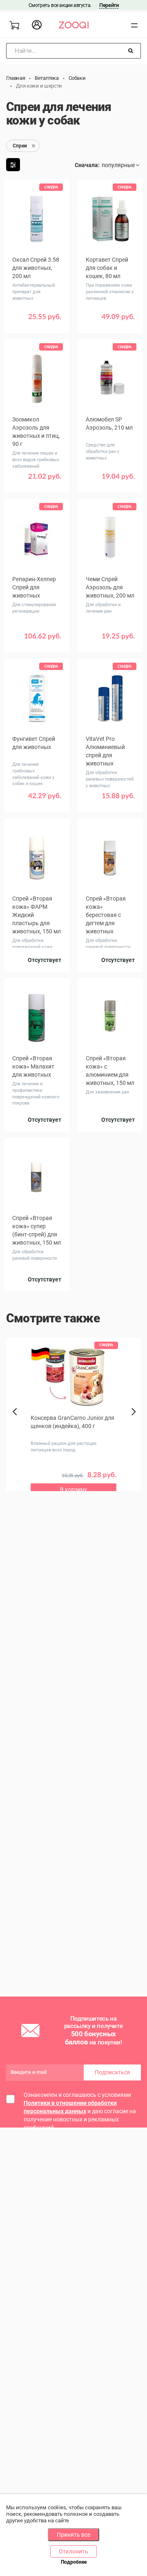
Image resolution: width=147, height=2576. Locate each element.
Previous (15, 1426)
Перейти (109, 5)
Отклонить (73, 2551)
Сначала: (87, 165)
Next (136, 1421)
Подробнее (74, 2562)
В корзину (37, 323)
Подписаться (112, 2072)
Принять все (73, 2535)
